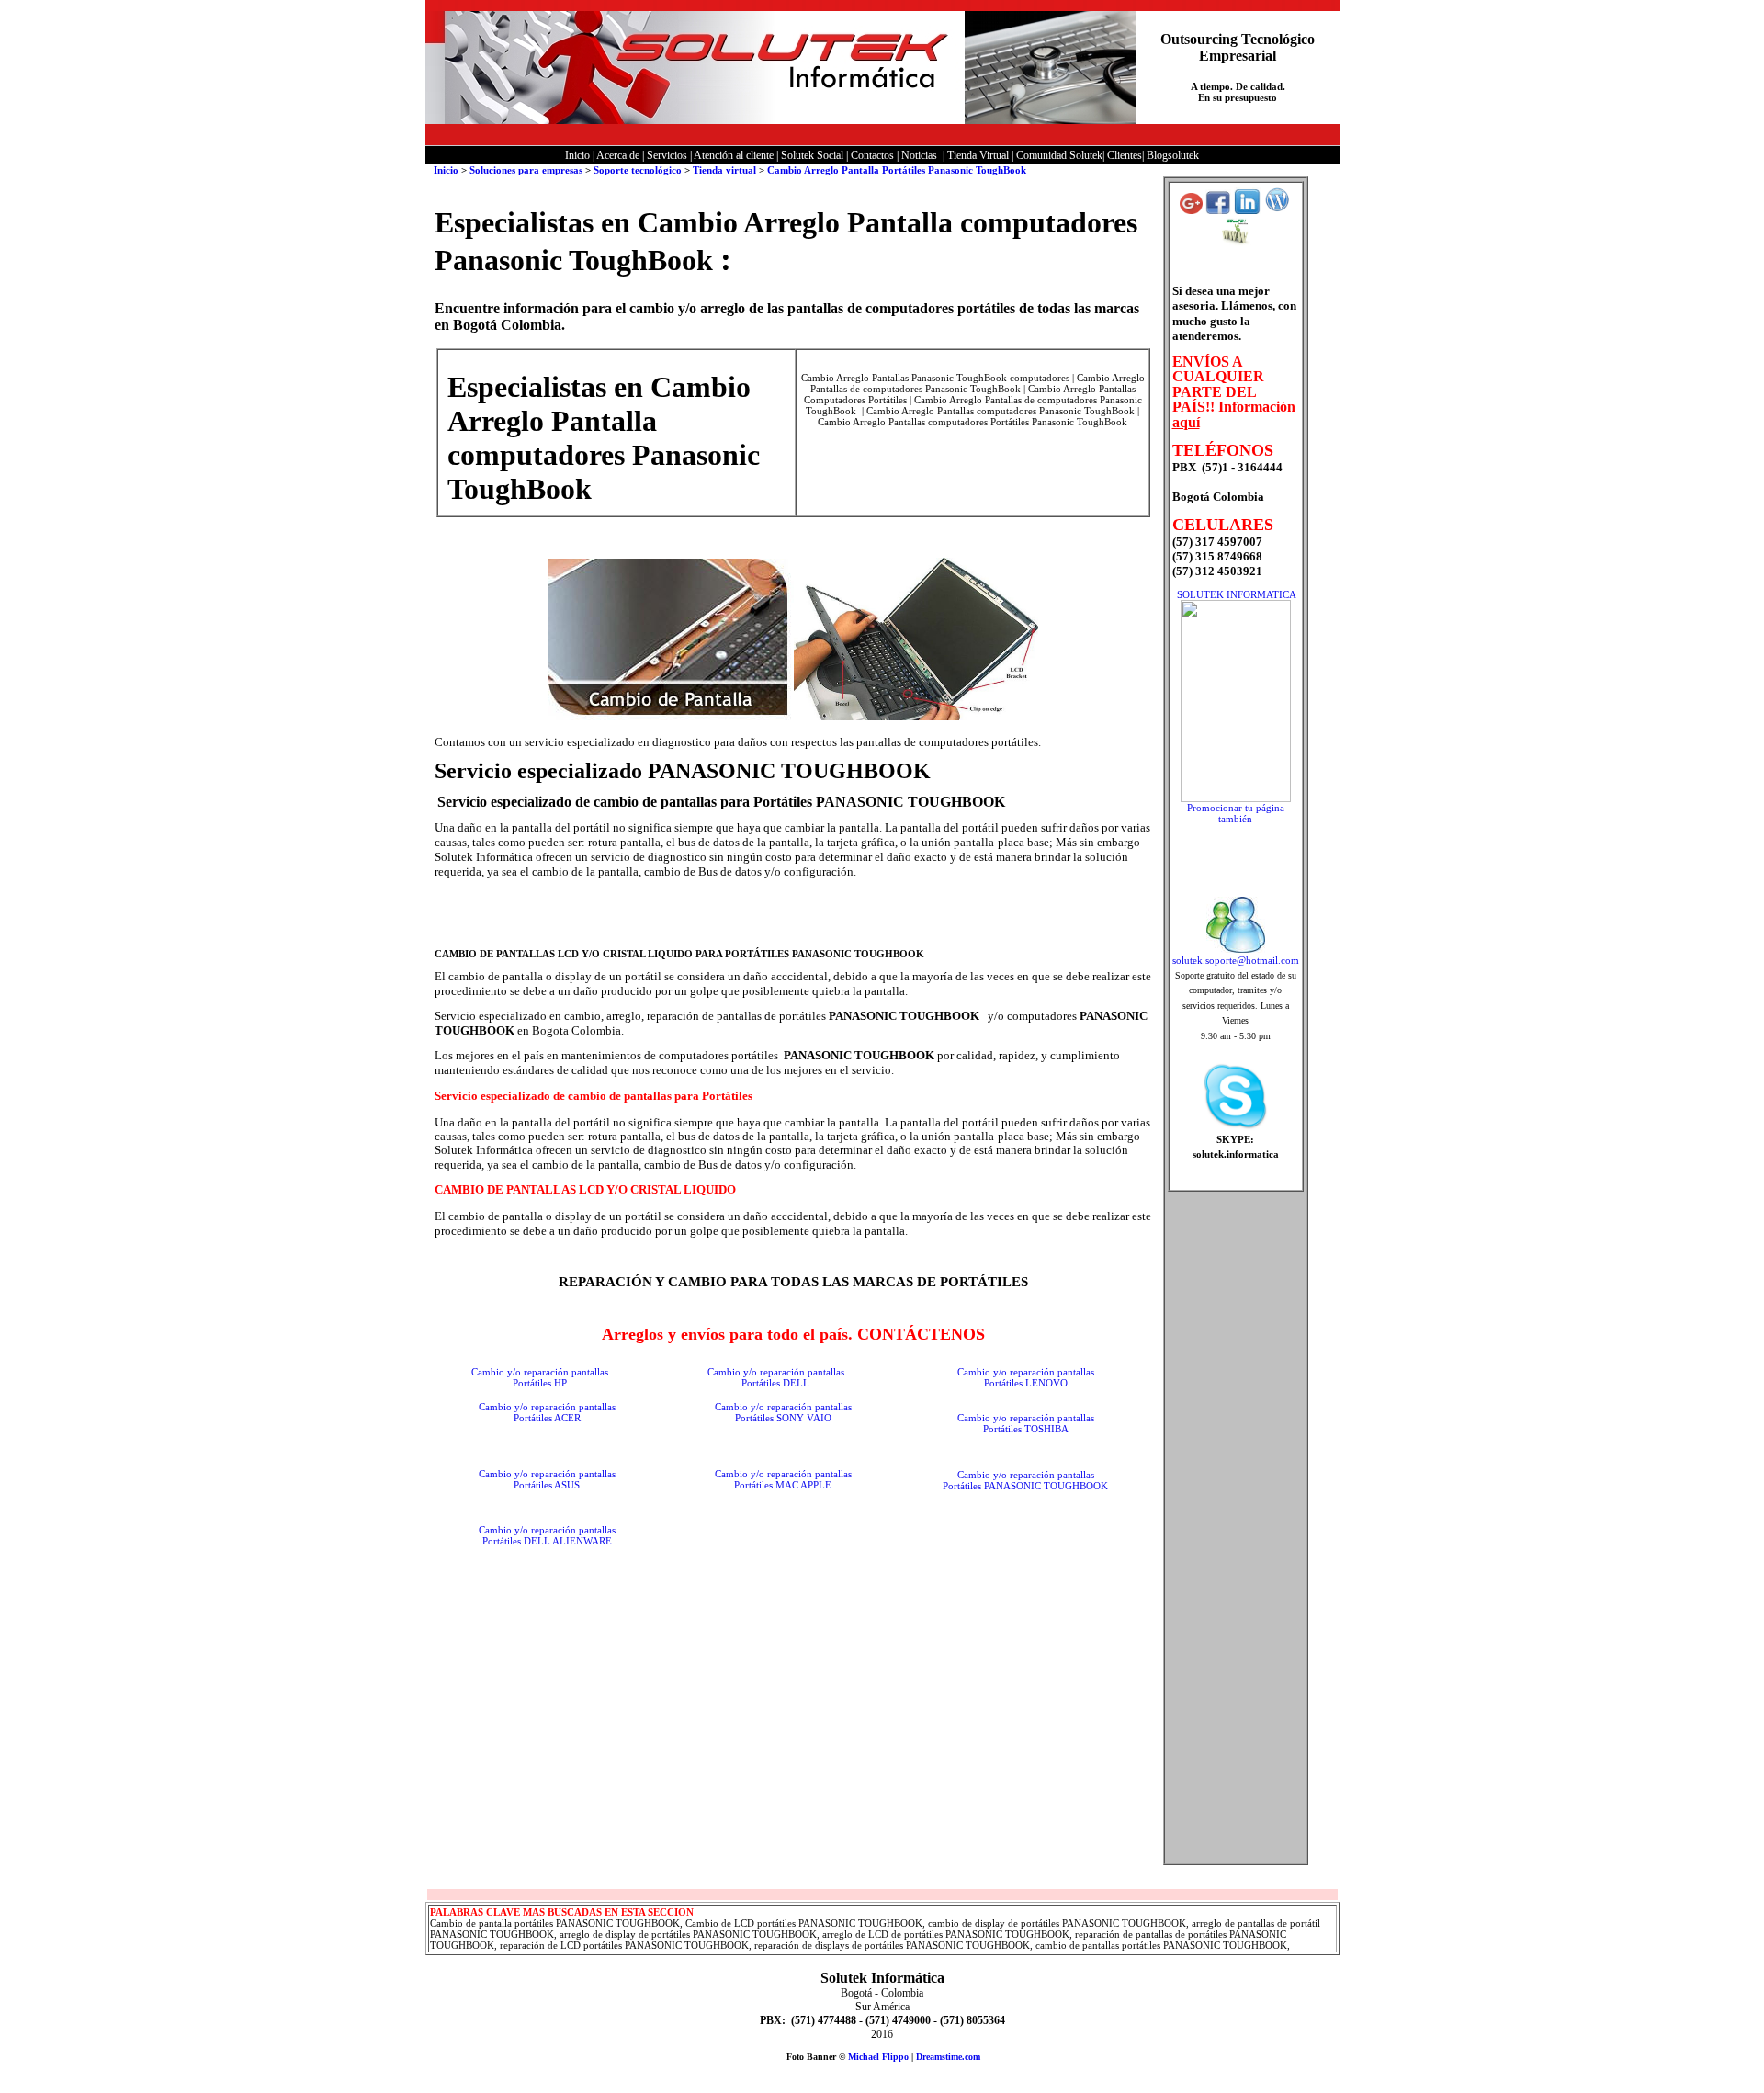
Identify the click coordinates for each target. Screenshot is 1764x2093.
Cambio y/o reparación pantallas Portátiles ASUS (547, 1479)
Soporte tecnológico (638, 170)
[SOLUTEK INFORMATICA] (1236, 798)
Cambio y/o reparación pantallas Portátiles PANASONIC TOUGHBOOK (1025, 1480)
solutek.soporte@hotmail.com (1236, 960)
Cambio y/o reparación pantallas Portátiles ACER (547, 1412)
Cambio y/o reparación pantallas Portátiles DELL (776, 1377)
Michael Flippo (878, 2057)
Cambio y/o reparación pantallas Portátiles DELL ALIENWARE (547, 1535)
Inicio (445, 170)
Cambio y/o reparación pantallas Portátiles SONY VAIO (783, 1412)
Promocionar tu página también (1236, 813)
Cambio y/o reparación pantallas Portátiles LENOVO (1026, 1377)
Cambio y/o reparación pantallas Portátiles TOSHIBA (1026, 1423)
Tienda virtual (726, 170)
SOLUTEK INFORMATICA (1237, 594)
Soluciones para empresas (526, 170)
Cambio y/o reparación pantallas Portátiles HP (540, 1377)
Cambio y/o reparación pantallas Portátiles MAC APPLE (783, 1479)
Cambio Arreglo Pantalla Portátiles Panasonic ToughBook (897, 170)
